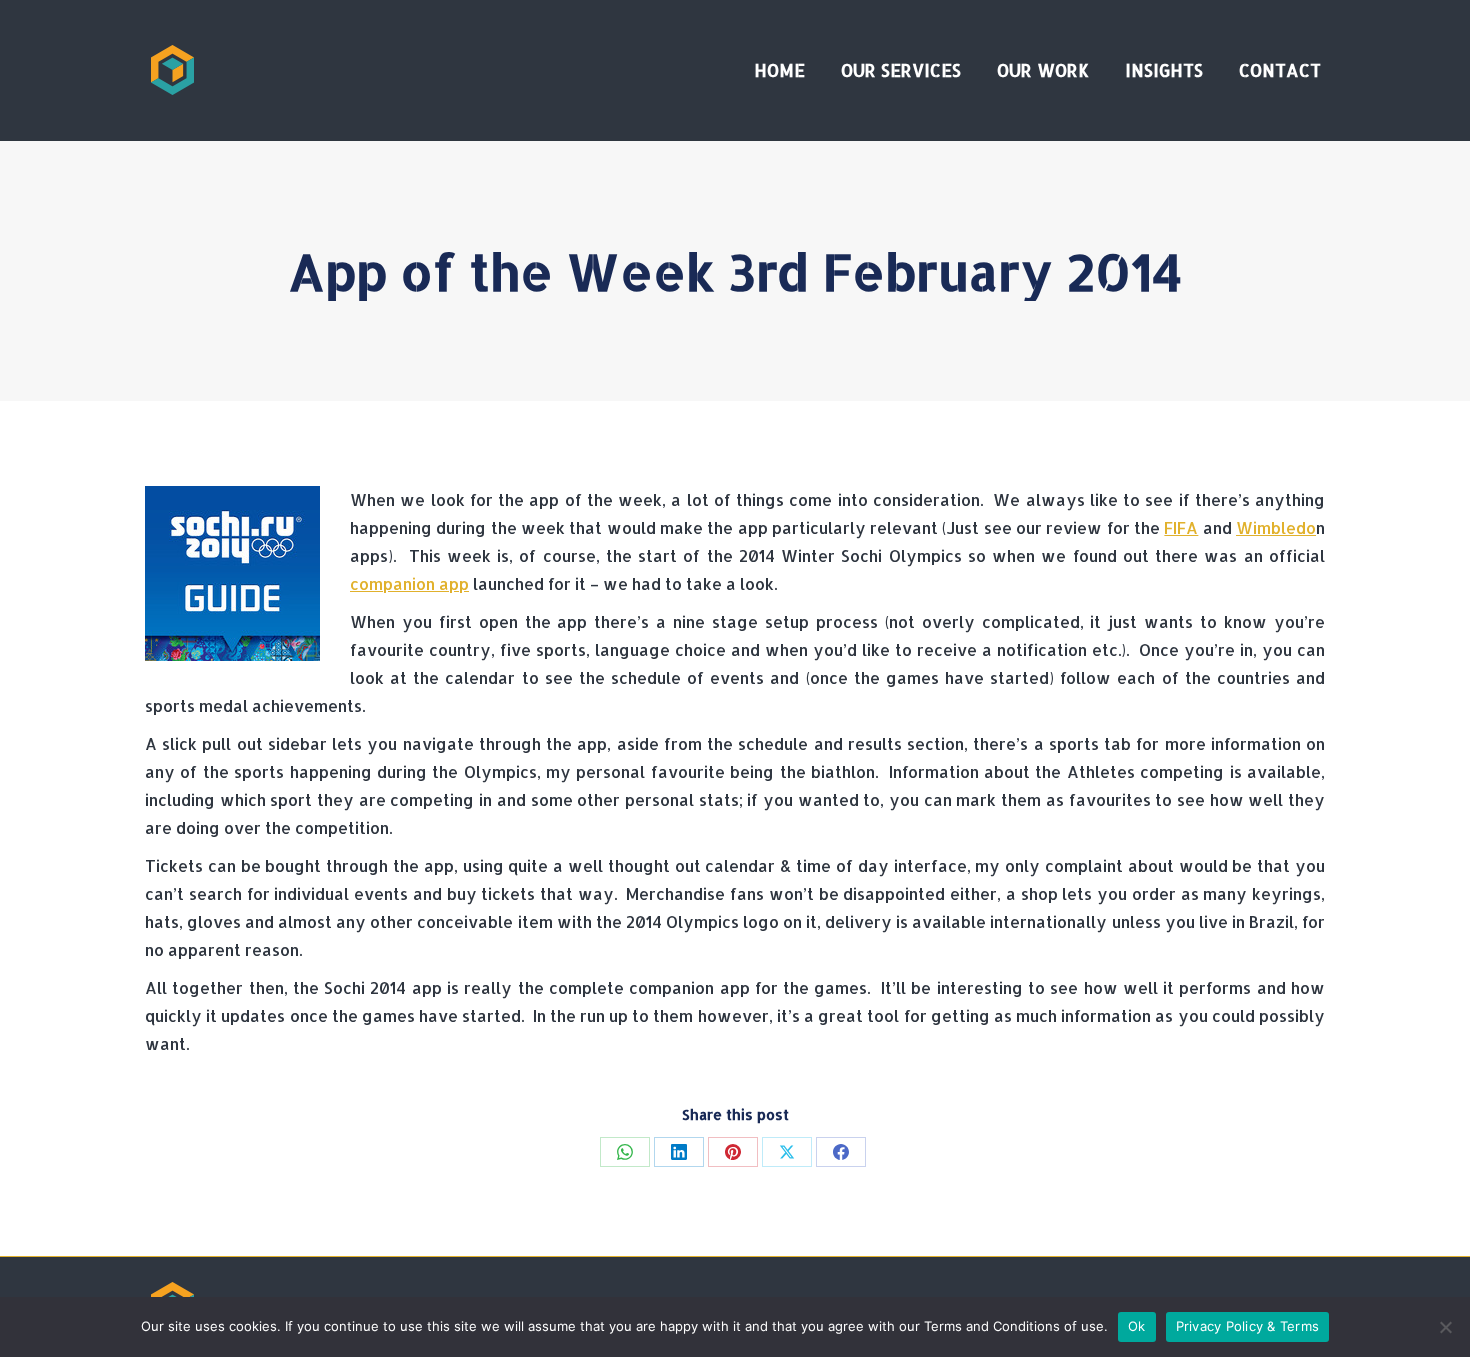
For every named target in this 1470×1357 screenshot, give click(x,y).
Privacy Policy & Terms (1248, 1326)
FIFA (1181, 527)
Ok (1137, 1326)
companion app (409, 583)
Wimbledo (1276, 527)
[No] (1445, 1327)
